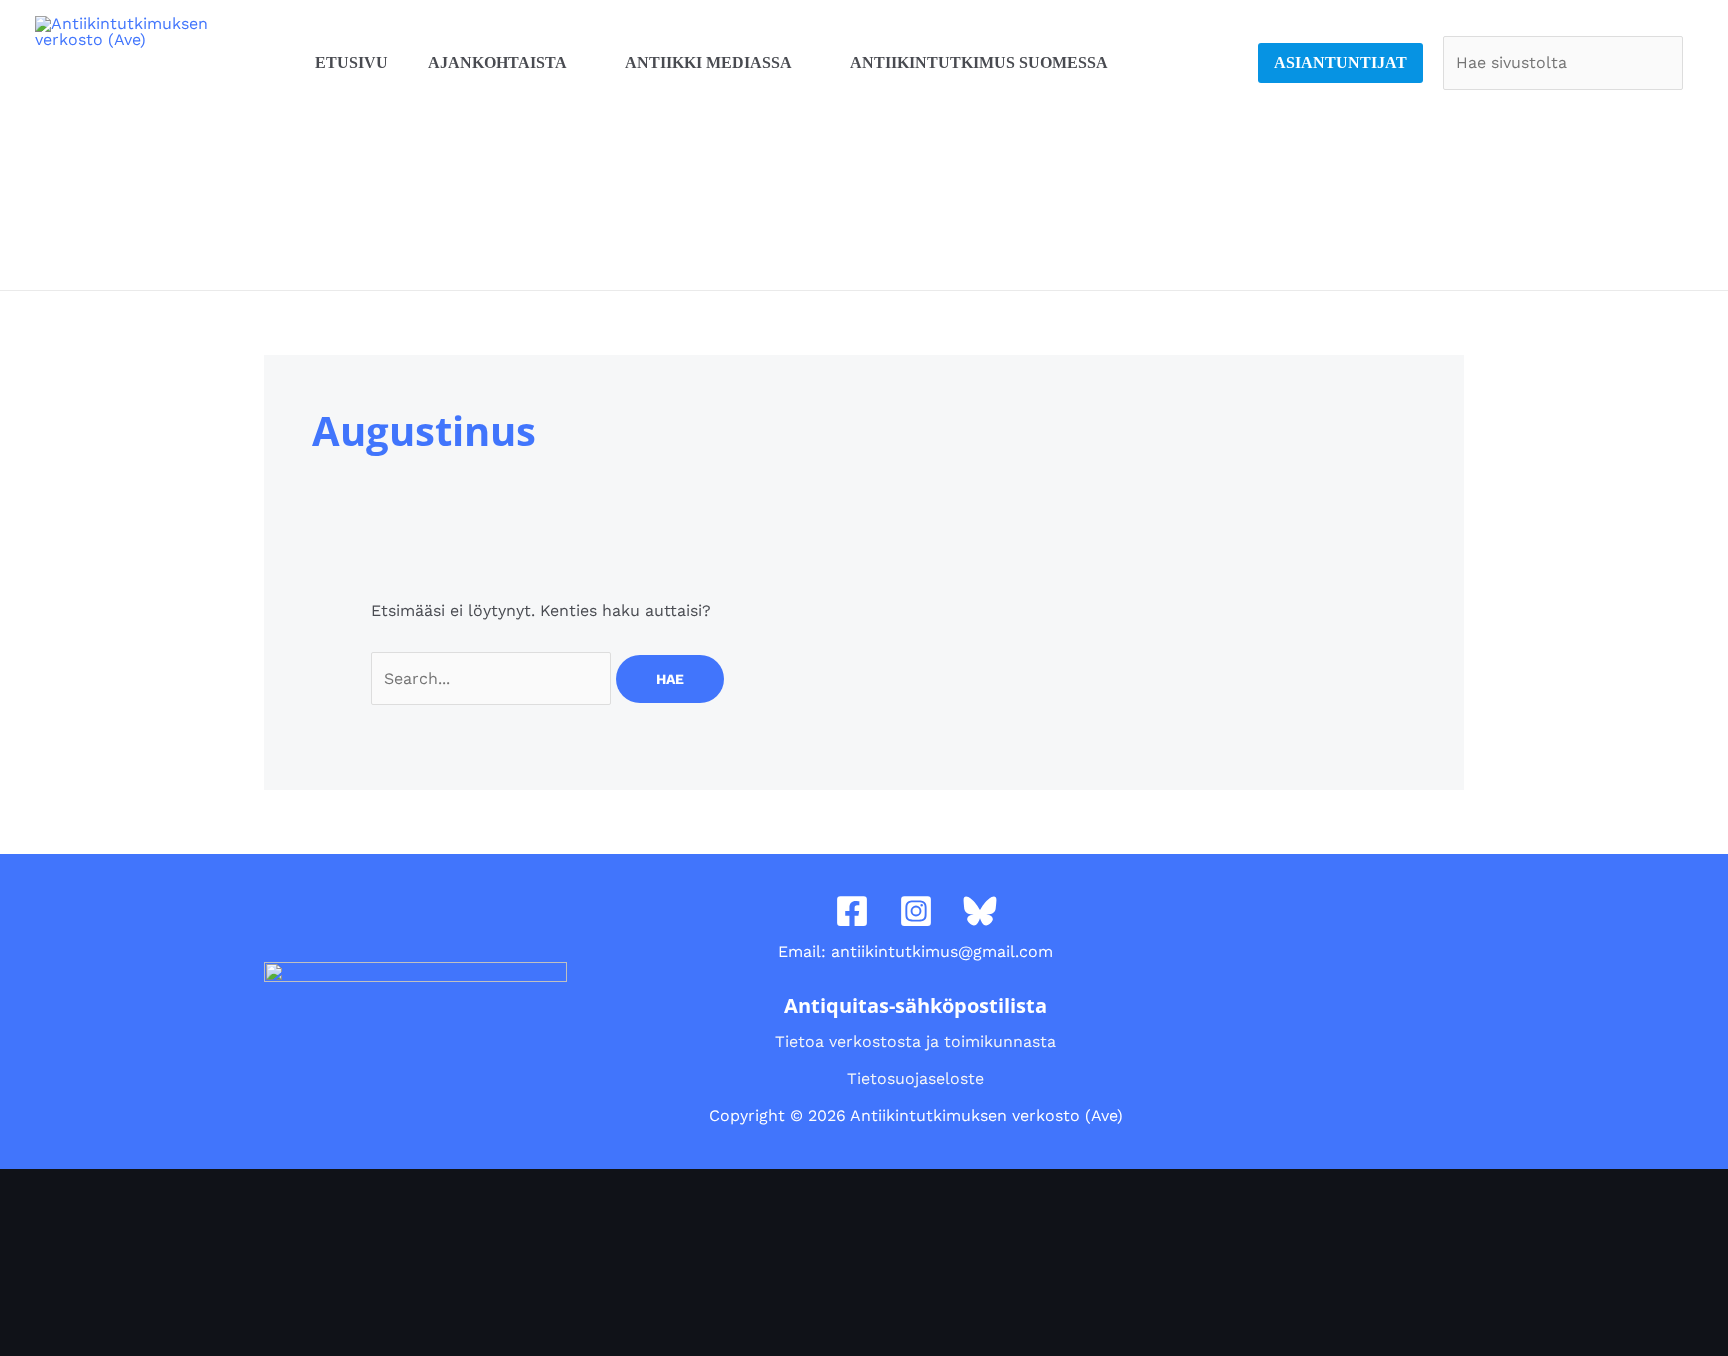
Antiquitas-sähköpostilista (915, 1005)
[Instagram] (916, 911)
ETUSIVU (351, 62)
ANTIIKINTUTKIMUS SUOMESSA (979, 62)
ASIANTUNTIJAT (1340, 62)
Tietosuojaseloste (915, 1078)
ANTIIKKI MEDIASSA (708, 62)
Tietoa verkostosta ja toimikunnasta (915, 1041)
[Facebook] (852, 911)
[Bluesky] (980, 911)
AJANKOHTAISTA (497, 62)
